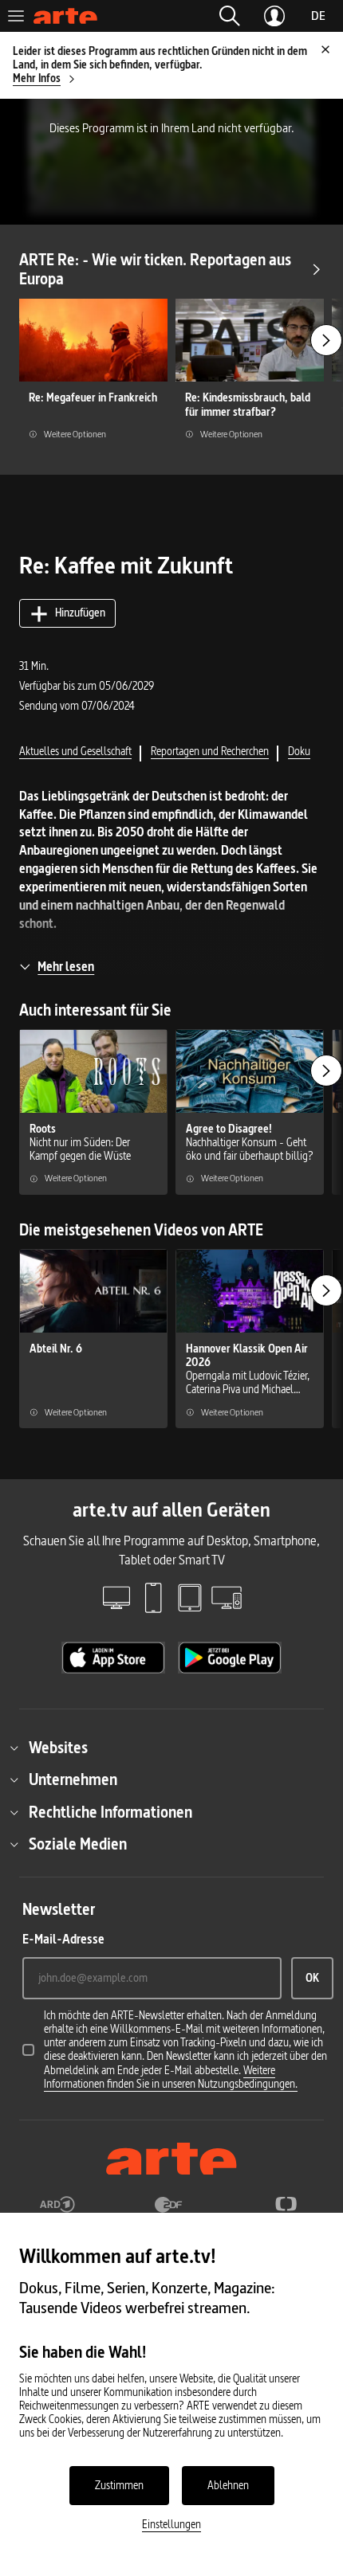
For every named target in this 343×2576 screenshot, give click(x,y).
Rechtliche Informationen (110, 1812)
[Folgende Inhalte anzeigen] (326, 340)
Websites (58, 1748)
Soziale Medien (78, 1844)
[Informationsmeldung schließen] (325, 49)
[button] (230, 16)
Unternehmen (73, 1779)
